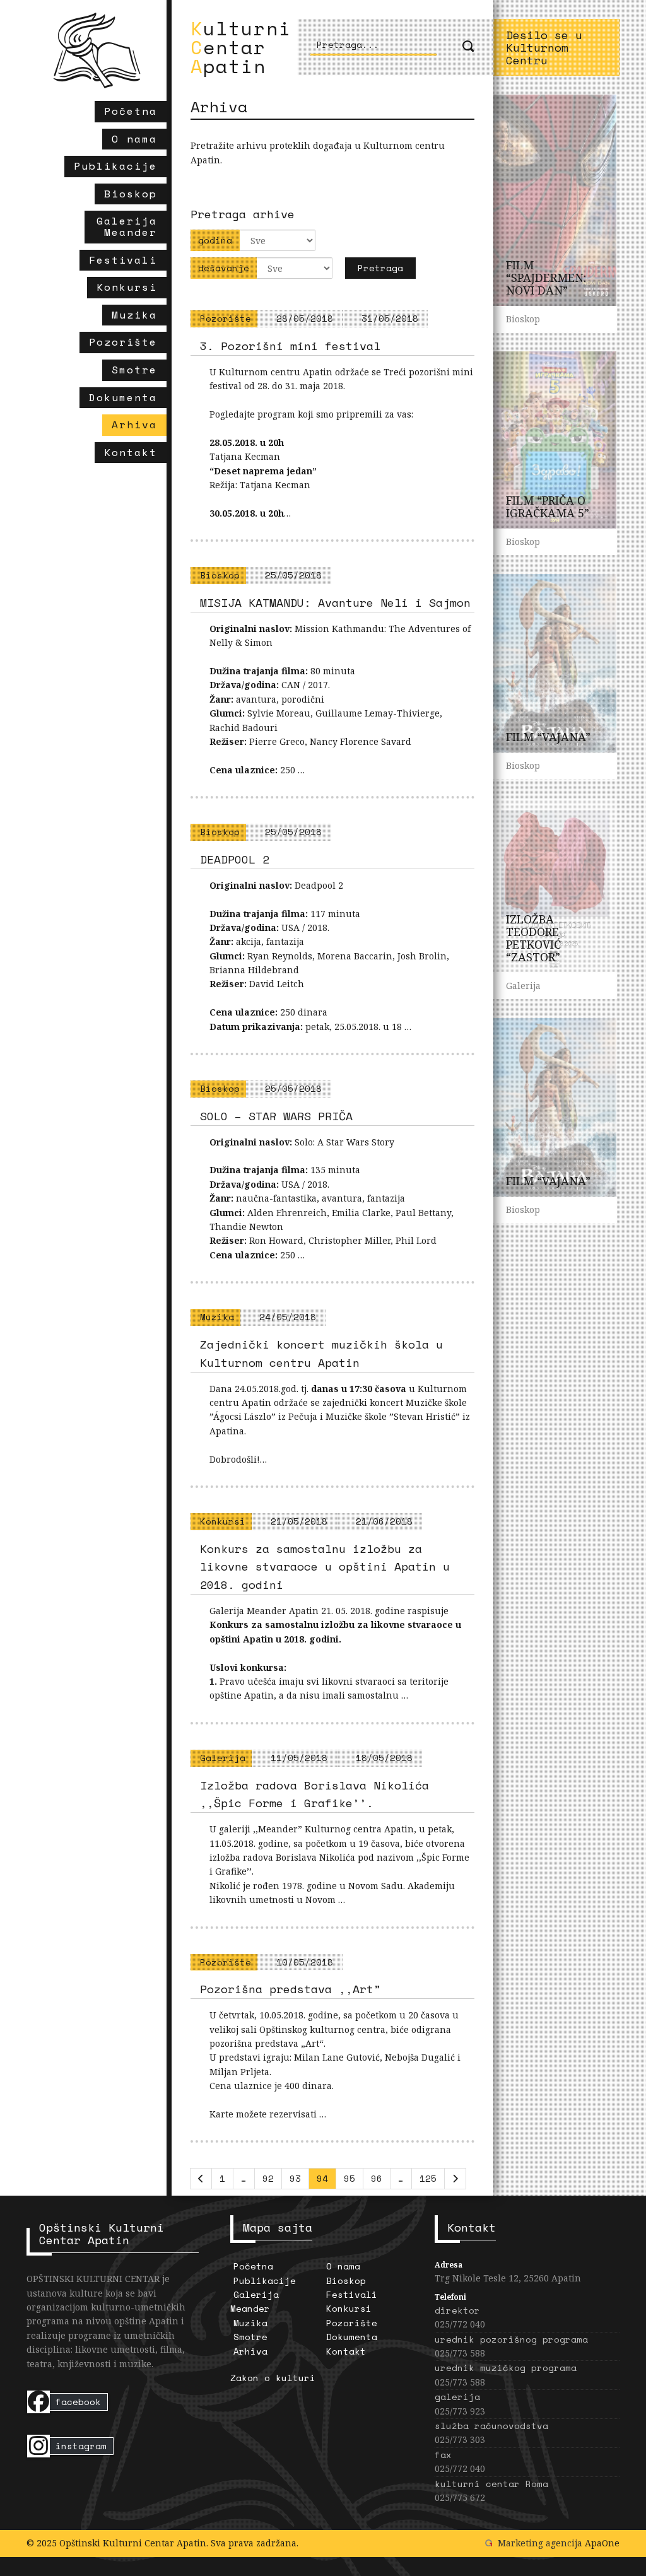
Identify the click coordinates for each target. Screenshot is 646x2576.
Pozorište (352, 2323)
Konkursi (349, 2308)
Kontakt (346, 2351)
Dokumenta (352, 2337)
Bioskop (346, 2280)
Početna (253, 2266)
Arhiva (250, 2351)
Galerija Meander (255, 2301)
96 (377, 2178)
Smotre (250, 2337)
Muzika (250, 2323)
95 (349, 2178)
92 (268, 2178)
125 (428, 2178)
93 (295, 2178)
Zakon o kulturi (273, 2378)
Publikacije (265, 2280)
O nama (343, 2266)
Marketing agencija (540, 2543)
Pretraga (380, 268)
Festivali (352, 2294)
